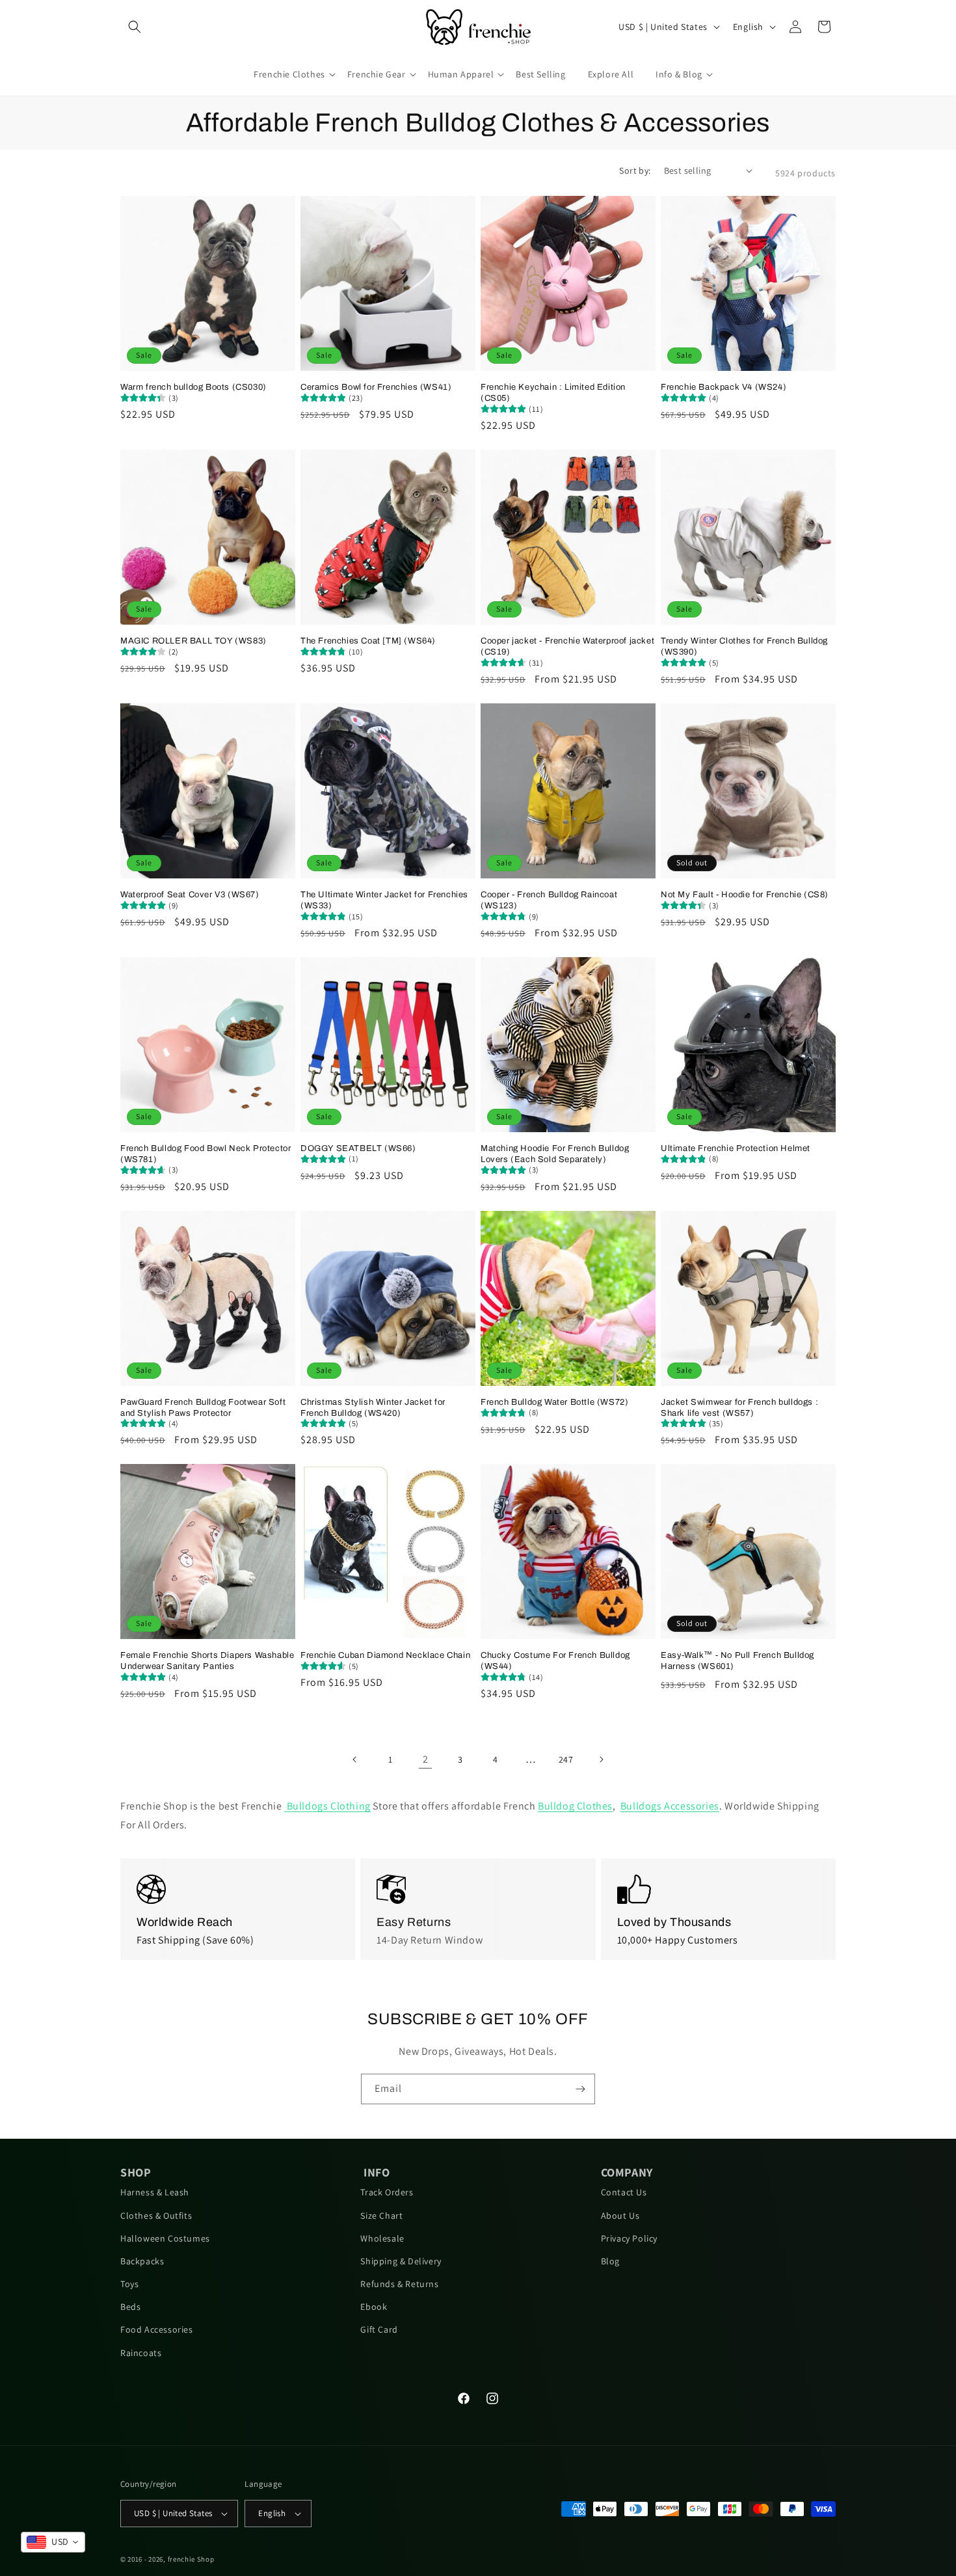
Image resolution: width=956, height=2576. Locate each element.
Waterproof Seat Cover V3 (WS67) (190, 895)
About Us (620, 2216)
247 (566, 1759)
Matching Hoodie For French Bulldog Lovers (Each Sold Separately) (555, 1154)
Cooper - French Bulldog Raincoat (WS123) (549, 900)
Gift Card (379, 2329)
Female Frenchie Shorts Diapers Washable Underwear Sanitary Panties (207, 1661)
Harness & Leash (155, 2192)
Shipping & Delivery (401, 2261)
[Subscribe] (580, 2089)
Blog (610, 2261)
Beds (130, 2307)
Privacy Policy (629, 2238)
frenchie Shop (191, 2559)
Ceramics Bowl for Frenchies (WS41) (376, 387)
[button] (135, 27)
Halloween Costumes (165, 2238)
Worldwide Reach (185, 1922)
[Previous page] (355, 1759)
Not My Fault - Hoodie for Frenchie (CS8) (745, 895)
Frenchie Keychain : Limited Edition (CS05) (553, 393)
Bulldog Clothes (575, 1806)
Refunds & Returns (399, 2284)
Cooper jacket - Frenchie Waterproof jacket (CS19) (567, 646)
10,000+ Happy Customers (678, 1940)
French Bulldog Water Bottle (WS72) (554, 1402)
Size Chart (381, 2216)
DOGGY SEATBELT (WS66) (358, 1148)
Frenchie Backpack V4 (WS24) (724, 387)
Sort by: (635, 170)
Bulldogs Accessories (670, 1806)
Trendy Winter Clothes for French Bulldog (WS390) (744, 646)
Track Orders (387, 2192)
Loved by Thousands (674, 1922)
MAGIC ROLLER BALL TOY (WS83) (193, 641)
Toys (129, 2284)
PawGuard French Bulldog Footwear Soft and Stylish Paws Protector (203, 1408)
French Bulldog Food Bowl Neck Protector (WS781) (206, 1154)
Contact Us (624, 2192)
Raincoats (141, 2353)
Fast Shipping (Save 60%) (195, 1940)
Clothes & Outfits (156, 2216)
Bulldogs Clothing (327, 1806)
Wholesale (382, 2238)
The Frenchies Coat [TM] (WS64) (368, 641)
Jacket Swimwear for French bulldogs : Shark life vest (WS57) (739, 1408)
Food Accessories (157, 2329)
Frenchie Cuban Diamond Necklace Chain (385, 1655)
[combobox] (53, 2542)
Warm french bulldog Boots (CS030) (193, 387)
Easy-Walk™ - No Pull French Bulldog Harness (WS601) (737, 1661)
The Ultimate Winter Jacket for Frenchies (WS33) (384, 900)
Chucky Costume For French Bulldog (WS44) (555, 1661)
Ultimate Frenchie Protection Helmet (736, 1148)
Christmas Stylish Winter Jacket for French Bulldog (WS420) (373, 1408)
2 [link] (426, 1759)
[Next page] (601, 1759)
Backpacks (142, 2261)
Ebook (374, 2307)
